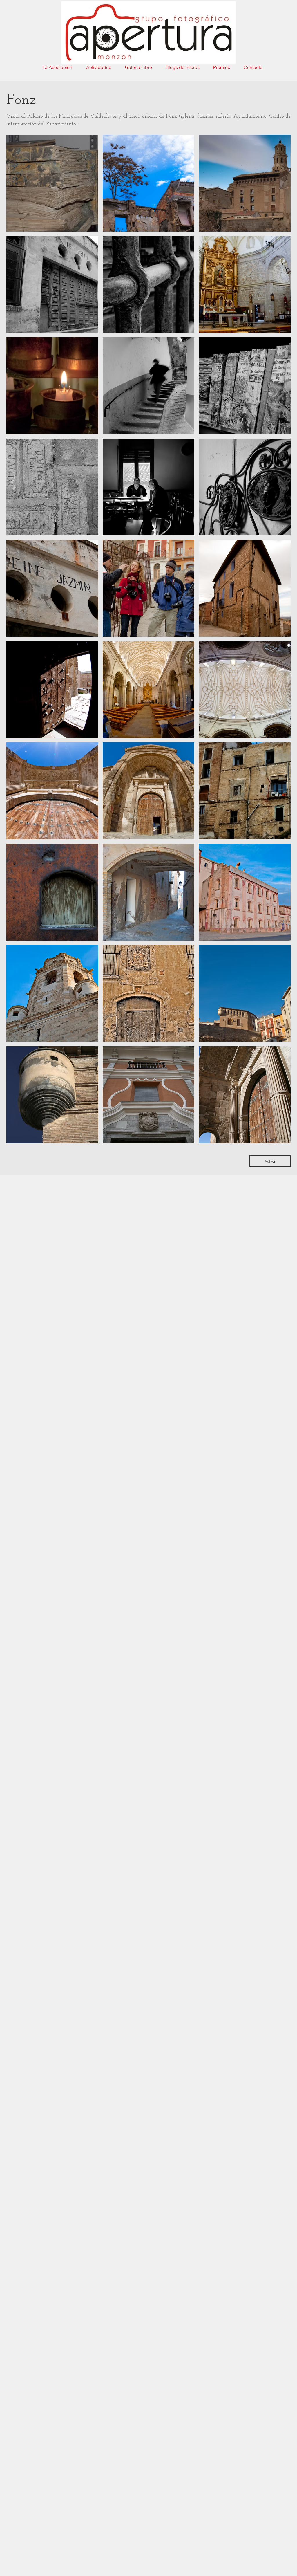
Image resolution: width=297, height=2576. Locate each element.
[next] (278, 644)
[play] (279, 1139)
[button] (52, 183)
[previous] (19, 644)
